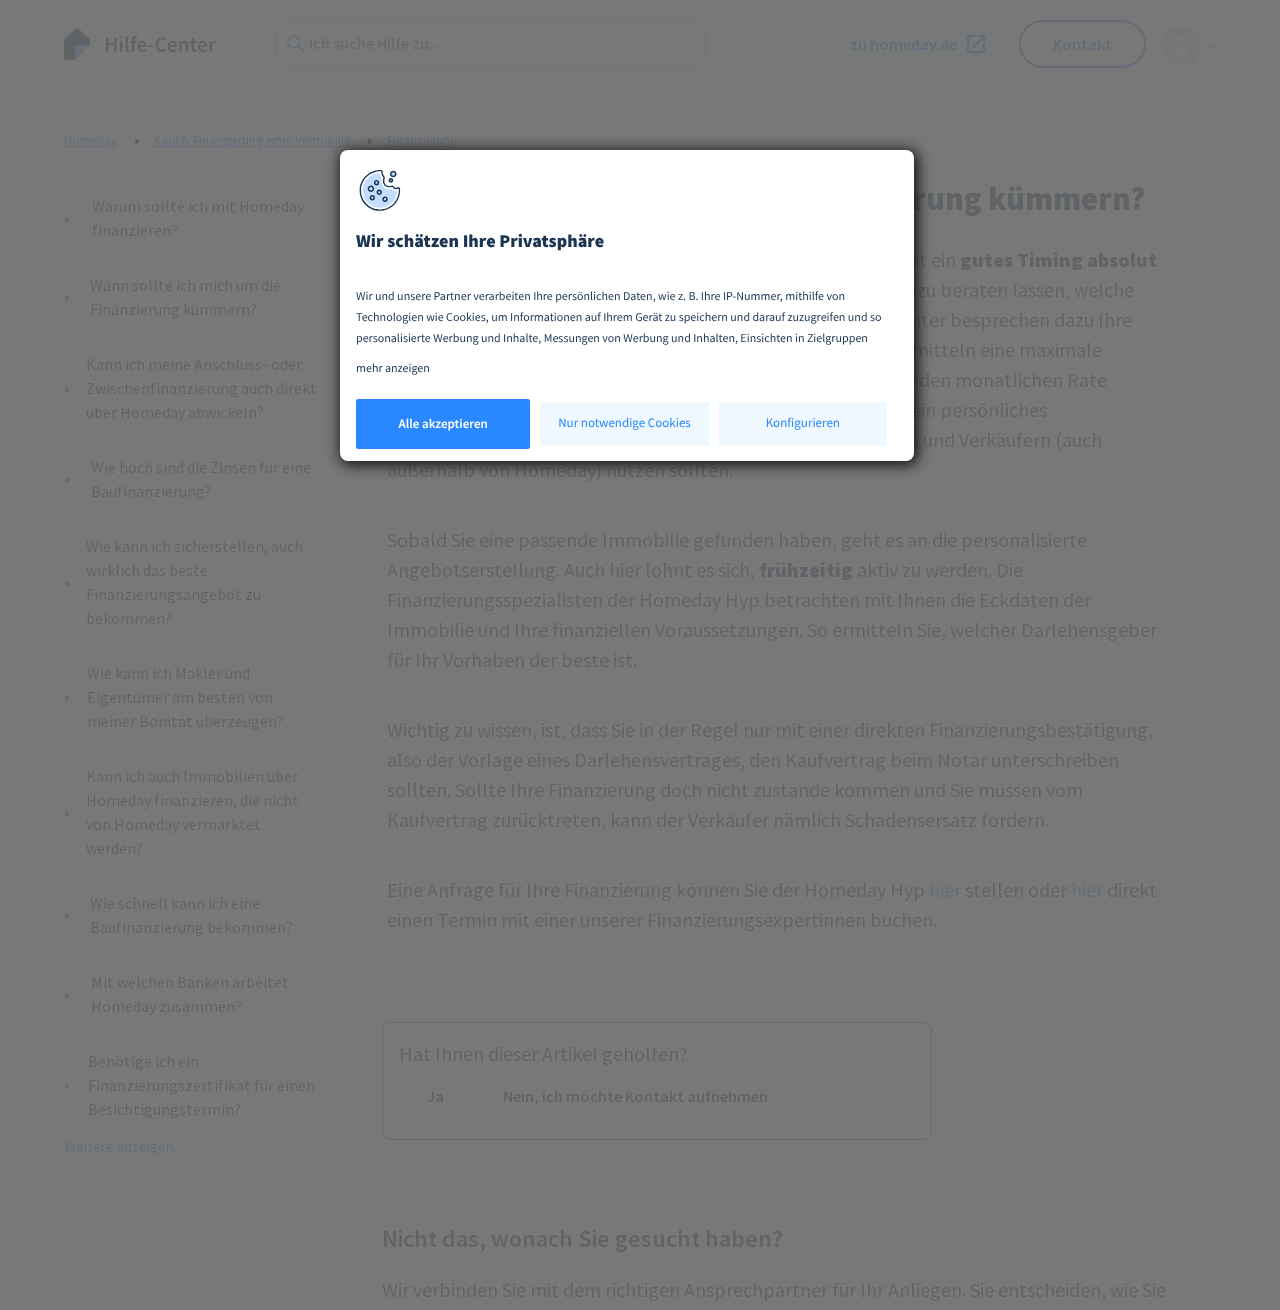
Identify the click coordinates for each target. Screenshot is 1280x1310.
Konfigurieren (803, 422)
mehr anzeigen (393, 368)
